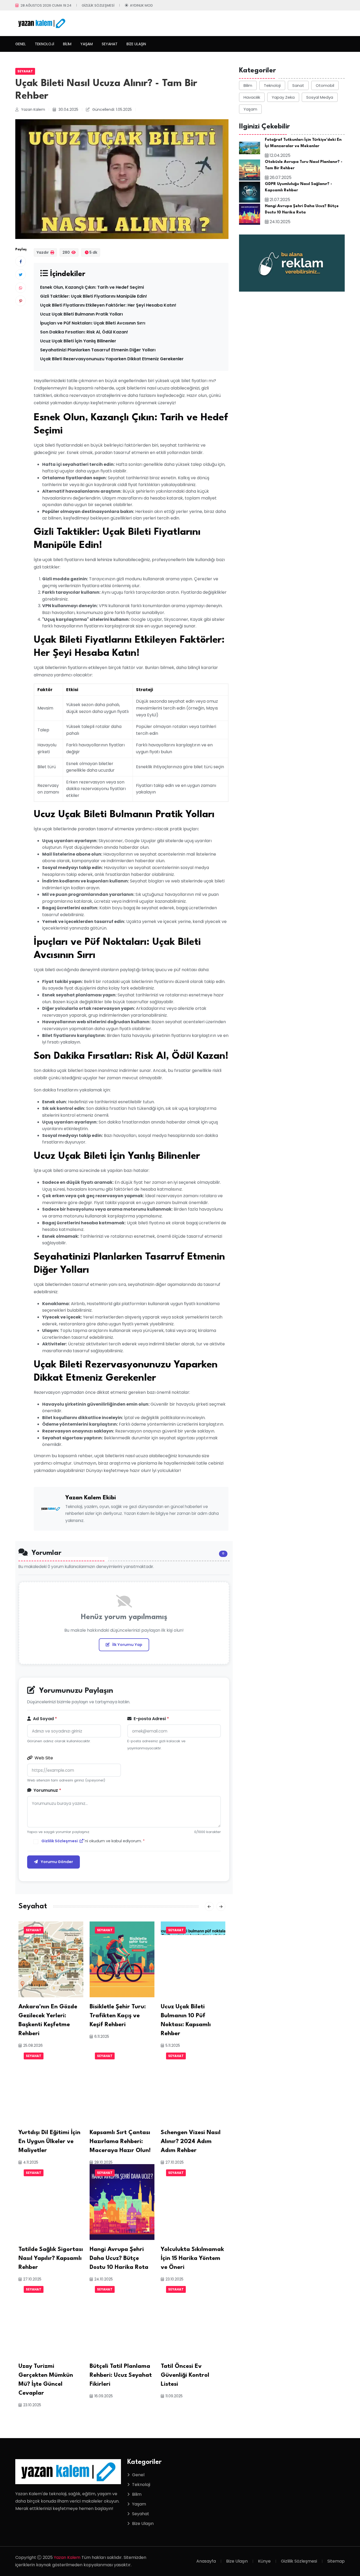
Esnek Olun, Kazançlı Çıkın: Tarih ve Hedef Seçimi (92, 287)
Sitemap (336, 2561)
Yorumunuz (47, 1790)
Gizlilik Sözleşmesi (98, 5)
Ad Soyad (44, 1719)
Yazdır (43, 252)
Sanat (298, 85)
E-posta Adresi (151, 1719)
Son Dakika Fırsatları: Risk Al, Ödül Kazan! (84, 332)
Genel (21, 44)
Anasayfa (206, 2561)
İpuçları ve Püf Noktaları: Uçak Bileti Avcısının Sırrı (93, 323)
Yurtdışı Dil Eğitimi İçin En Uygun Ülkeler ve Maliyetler (49, 2141)
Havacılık (252, 97)
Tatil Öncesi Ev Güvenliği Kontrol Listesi (185, 2375)
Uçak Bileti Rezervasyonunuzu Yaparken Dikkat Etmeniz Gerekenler (112, 359)
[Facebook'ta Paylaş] (21, 261)
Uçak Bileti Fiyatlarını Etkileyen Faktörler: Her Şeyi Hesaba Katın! (108, 305)
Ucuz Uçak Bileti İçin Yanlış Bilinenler (78, 341)
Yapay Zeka (283, 97)
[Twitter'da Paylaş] (21, 274)
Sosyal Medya (320, 97)
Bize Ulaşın (136, 44)
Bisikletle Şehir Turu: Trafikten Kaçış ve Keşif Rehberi (118, 2016)
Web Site (43, 1758)
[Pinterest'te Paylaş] (21, 301)
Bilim (67, 44)
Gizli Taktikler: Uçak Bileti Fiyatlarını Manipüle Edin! (94, 296)
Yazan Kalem (68, 2557)
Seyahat (110, 44)
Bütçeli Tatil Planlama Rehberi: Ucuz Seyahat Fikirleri (121, 2375)
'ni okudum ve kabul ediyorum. (93, 1841)
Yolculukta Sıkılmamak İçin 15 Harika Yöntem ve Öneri (192, 2258)
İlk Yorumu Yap (127, 1645)
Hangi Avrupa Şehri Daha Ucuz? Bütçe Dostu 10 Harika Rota (119, 2258)
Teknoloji (44, 44)
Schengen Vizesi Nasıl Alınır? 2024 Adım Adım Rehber (191, 2141)
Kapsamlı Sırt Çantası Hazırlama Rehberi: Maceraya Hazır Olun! (120, 2141)
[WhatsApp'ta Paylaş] (21, 288)
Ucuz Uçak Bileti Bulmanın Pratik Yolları (81, 314)
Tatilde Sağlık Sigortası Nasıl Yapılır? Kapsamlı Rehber (51, 2258)
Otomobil (325, 85)
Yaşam (87, 44)
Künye (264, 2561)
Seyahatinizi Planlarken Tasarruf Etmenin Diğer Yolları (98, 350)
